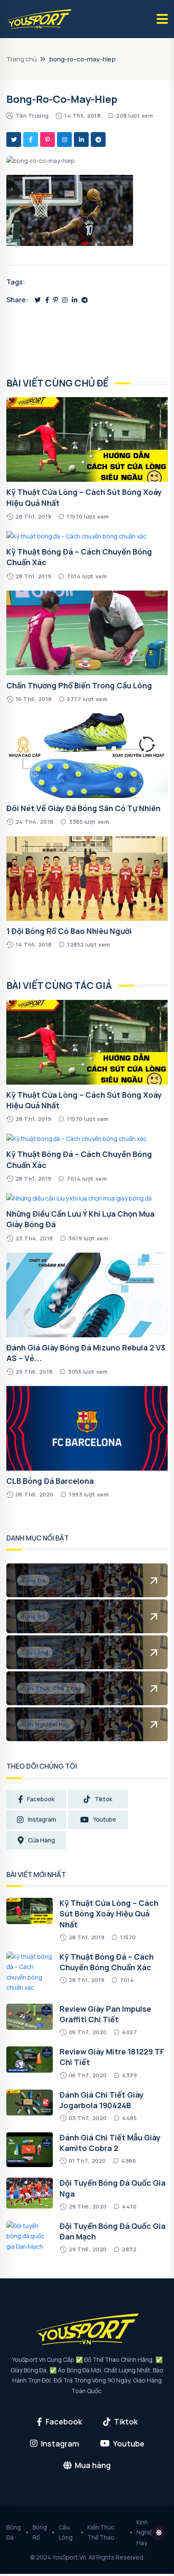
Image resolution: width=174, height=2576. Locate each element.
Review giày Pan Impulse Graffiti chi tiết (105, 2014)
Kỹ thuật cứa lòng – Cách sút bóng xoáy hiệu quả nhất (109, 1913)
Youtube (105, 1819)
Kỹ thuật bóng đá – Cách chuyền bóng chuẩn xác (107, 1962)
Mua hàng (93, 2465)
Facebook (41, 1799)
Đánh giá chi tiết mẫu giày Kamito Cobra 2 (110, 2143)
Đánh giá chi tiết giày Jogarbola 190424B (102, 2100)
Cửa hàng (41, 1840)
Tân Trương (32, 116)
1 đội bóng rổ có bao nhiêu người (69, 931)
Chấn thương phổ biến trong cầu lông (79, 685)
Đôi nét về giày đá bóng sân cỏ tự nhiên (83, 808)
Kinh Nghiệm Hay (147, 2532)
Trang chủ (22, 59)
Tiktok (103, 1799)
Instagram (42, 1819)
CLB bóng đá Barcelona (50, 1481)
